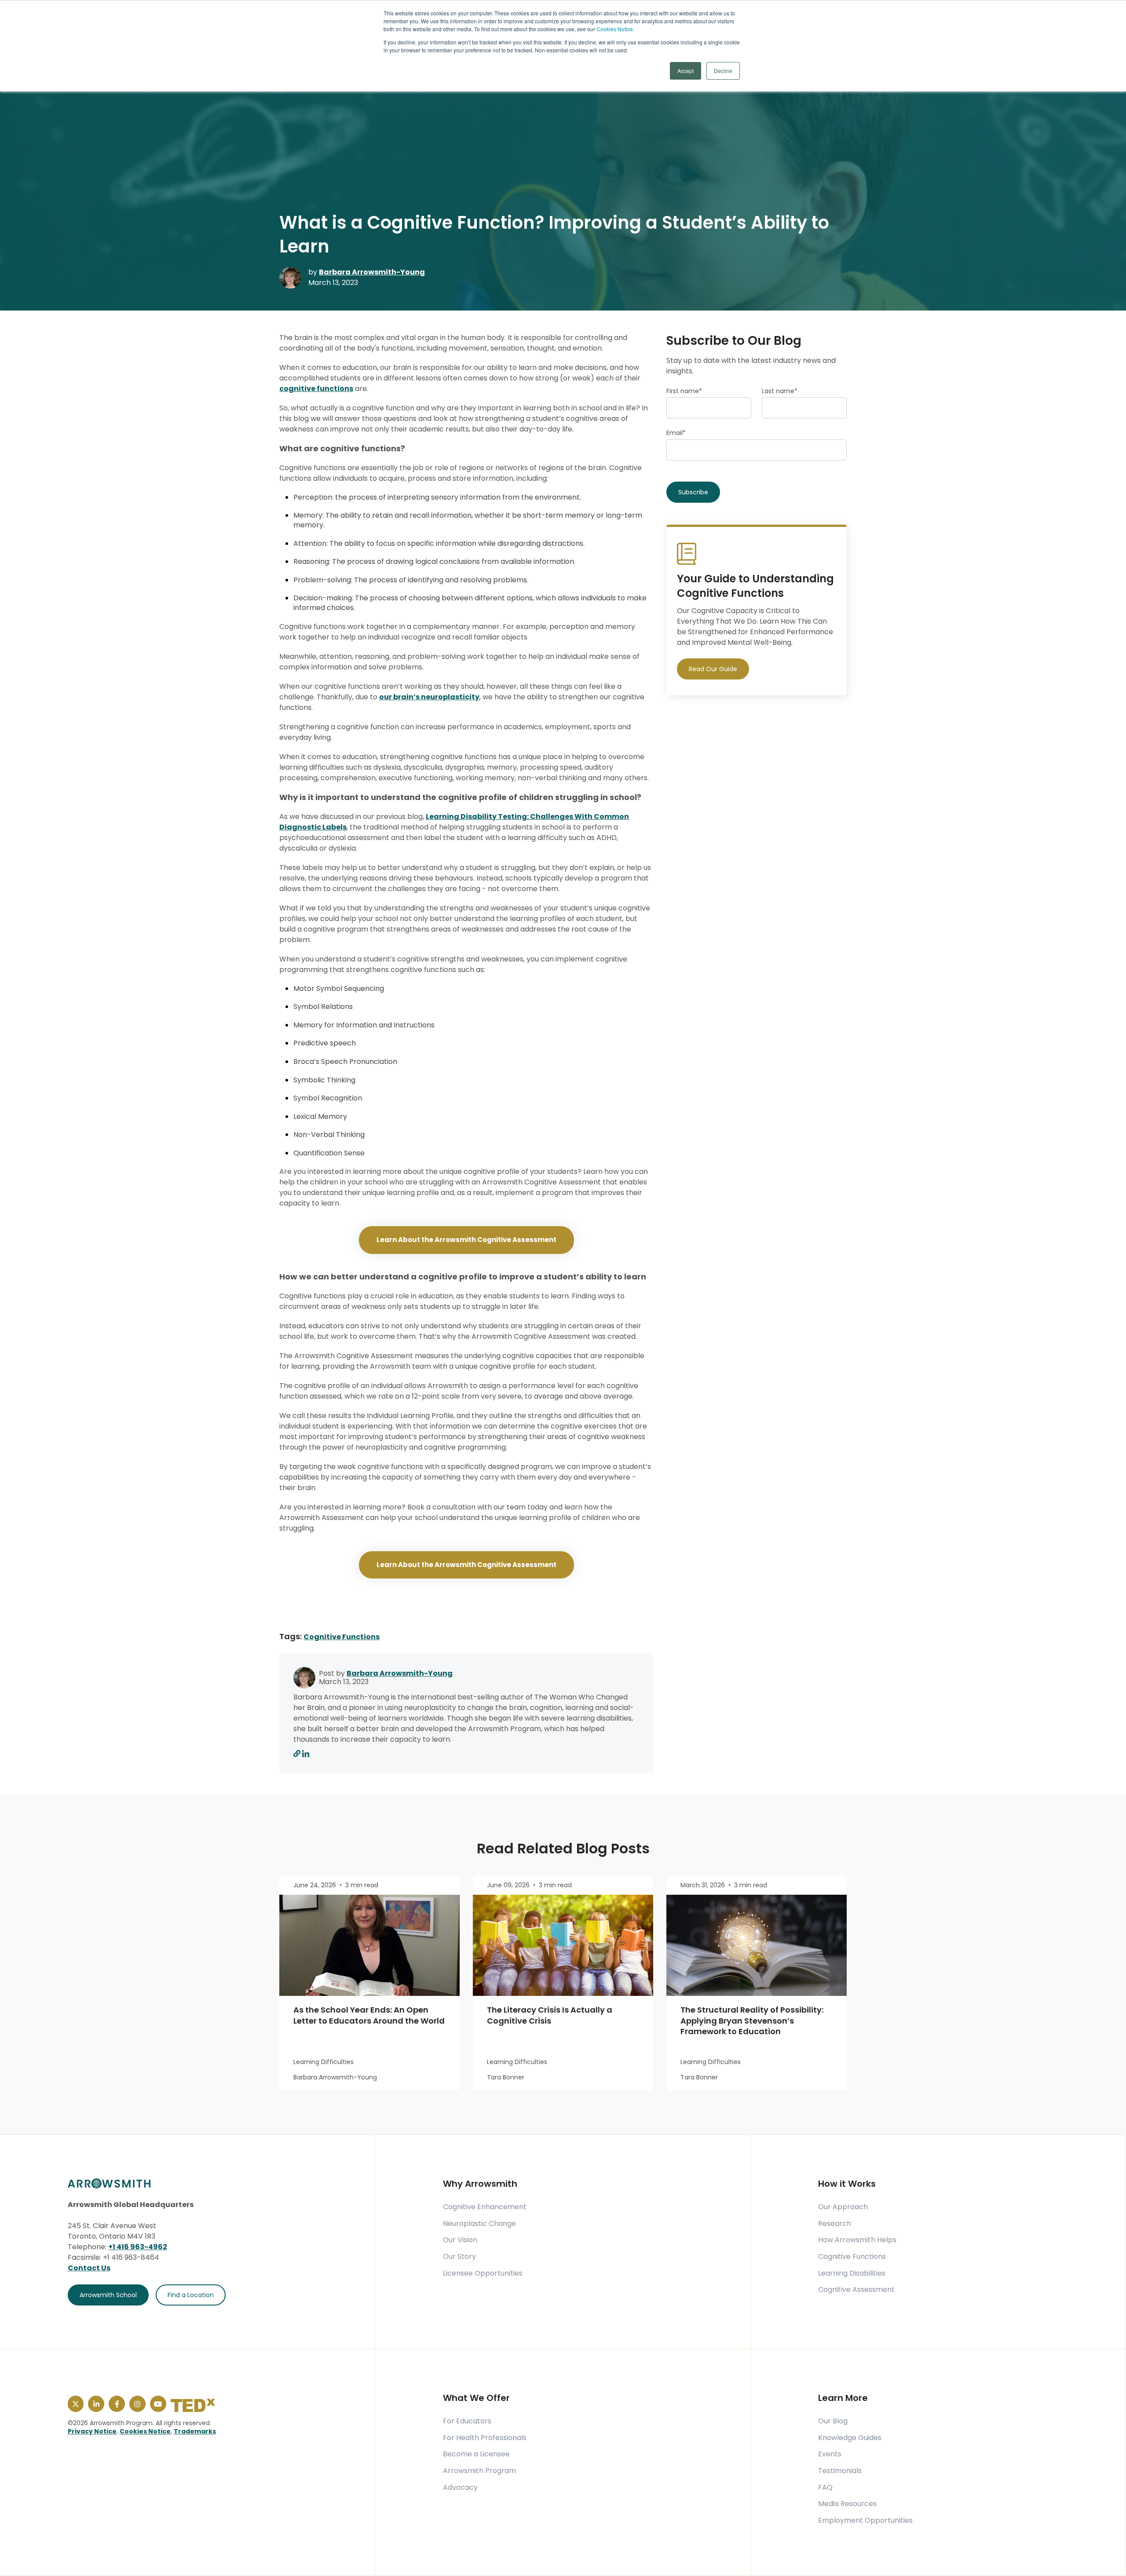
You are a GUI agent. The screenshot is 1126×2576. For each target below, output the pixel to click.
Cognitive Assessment (856, 2290)
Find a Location (191, 2295)
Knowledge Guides (850, 2438)
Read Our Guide (713, 669)
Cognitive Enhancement (485, 2207)
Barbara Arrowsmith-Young (372, 272)
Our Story (459, 2257)
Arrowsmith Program (479, 2471)
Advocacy (460, 2488)
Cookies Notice (145, 2431)
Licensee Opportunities (483, 2273)
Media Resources (847, 2504)
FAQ (825, 2488)
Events (830, 2454)
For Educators (467, 2421)
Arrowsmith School (108, 2295)
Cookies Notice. (615, 29)
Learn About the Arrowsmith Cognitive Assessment (466, 1240)
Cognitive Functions (342, 1637)
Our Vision (460, 2240)
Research (835, 2224)
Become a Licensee (476, 2454)
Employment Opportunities (865, 2521)
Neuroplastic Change (479, 2224)
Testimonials (840, 2471)
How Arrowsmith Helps (857, 2240)
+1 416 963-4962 (138, 2247)
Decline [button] (723, 71)
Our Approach (843, 2207)
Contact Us (89, 2268)
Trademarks (195, 2431)
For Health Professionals (485, 2438)
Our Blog (833, 2421)
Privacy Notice (92, 2431)
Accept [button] (685, 71)
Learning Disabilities (852, 2273)
